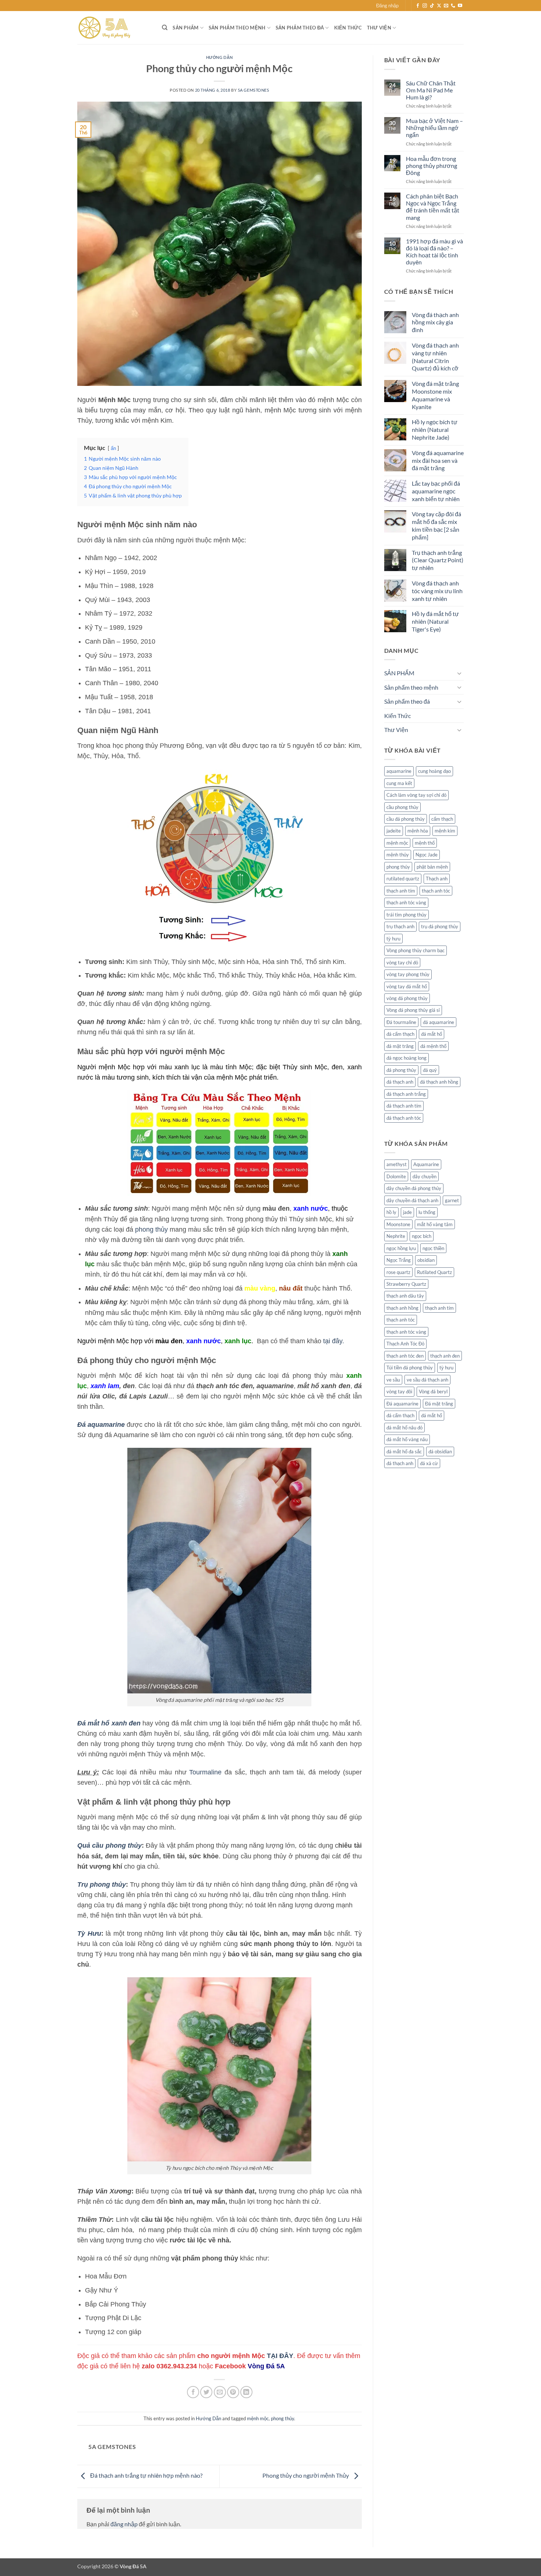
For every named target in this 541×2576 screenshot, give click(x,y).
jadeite (394, 831)
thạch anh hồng (402, 1308)
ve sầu (393, 1380)
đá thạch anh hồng (439, 1082)
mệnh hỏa (418, 831)
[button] (387, 6)
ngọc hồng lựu (401, 1248)
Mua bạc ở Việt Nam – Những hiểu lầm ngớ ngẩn (434, 128)
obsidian (426, 1260)
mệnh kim (445, 831)
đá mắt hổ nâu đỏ (404, 1428)
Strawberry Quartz (406, 1284)
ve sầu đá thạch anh (427, 1380)
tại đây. (334, 1341)
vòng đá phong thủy (407, 998)
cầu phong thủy (402, 807)
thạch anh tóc (436, 891)
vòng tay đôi (399, 1391)
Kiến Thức (348, 28)
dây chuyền (425, 1176)
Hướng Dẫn (220, 57)
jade (407, 1212)
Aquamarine (426, 1164)
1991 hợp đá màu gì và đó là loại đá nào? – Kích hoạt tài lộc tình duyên (434, 252)
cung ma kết (399, 783)
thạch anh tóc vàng (406, 902)
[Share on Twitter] (206, 2392)
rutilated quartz (403, 879)
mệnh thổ (425, 843)
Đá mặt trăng (439, 1404)
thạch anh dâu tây (405, 1296)
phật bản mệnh (432, 867)
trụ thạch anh (400, 926)
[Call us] (453, 6)
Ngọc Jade (427, 855)
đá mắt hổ (432, 1034)
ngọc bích (422, 1236)
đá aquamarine (439, 1022)
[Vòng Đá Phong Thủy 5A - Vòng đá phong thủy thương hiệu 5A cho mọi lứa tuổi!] (114, 28)
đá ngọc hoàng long (406, 1058)
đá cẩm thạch (400, 1034)
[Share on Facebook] (193, 2392)
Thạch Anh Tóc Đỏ (405, 1344)
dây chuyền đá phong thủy (414, 1188)
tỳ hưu (393, 939)
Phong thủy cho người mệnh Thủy (306, 2475)
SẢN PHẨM (185, 28)
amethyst (397, 1164)
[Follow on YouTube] (460, 6)
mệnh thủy (398, 855)
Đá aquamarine (402, 1404)
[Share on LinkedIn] (246, 2392)
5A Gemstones (254, 90)
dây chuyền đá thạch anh (412, 1200)
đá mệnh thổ (433, 1046)
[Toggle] (459, 673)
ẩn (113, 448)
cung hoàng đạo (434, 771)
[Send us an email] (446, 6)
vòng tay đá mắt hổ (407, 986)
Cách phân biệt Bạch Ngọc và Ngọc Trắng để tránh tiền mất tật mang (433, 207)
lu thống (427, 1212)
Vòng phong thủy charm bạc (416, 950)
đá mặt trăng (400, 1046)
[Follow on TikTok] (432, 6)
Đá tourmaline (401, 1022)
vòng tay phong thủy (408, 974)
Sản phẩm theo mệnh (237, 28)
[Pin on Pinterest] (233, 2392)
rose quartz (398, 1272)
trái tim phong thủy (406, 915)
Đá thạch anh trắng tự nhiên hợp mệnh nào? (146, 2475)
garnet (452, 1200)
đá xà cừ (429, 1463)
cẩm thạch (442, 819)
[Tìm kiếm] (165, 28)
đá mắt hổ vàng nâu (407, 1439)
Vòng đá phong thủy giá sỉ (413, 1010)
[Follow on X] (439, 6)
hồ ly (391, 1212)
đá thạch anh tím (404, 1106)
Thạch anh (437, 879)
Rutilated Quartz (434, 1272)
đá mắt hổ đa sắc (404, 1451)
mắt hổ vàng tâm (435, 1224)
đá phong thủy (401, 1070)
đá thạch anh (400, 1082)
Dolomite (396, 1176)
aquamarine (399, 771)
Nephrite (396, 1236)
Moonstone (398, 1224)
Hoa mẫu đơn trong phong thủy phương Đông (432, 166)
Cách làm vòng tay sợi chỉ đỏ (416, 795)
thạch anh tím (401, 891)
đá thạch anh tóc (404, 1118)
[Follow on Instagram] (425, 6)
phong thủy (151, 1229)
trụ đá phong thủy (440, 926)
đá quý (430, 1070)
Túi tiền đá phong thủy (410, 1368)
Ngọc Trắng (399, 1260)
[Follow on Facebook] (418, 6)
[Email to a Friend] (220, 2392)
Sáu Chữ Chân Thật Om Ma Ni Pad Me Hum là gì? (431, 90)
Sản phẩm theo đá (300, 28)
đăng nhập (124, 2524)
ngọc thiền (433, 1248)
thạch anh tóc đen (405, 1356)
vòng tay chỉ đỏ (402, 963)
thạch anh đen (445, 1356)
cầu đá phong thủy (406, 819)
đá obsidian (440, 1451)
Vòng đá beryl (433, 1391)
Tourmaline (205, 1772)
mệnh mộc (258, 2418)
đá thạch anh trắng (406, 1094)
